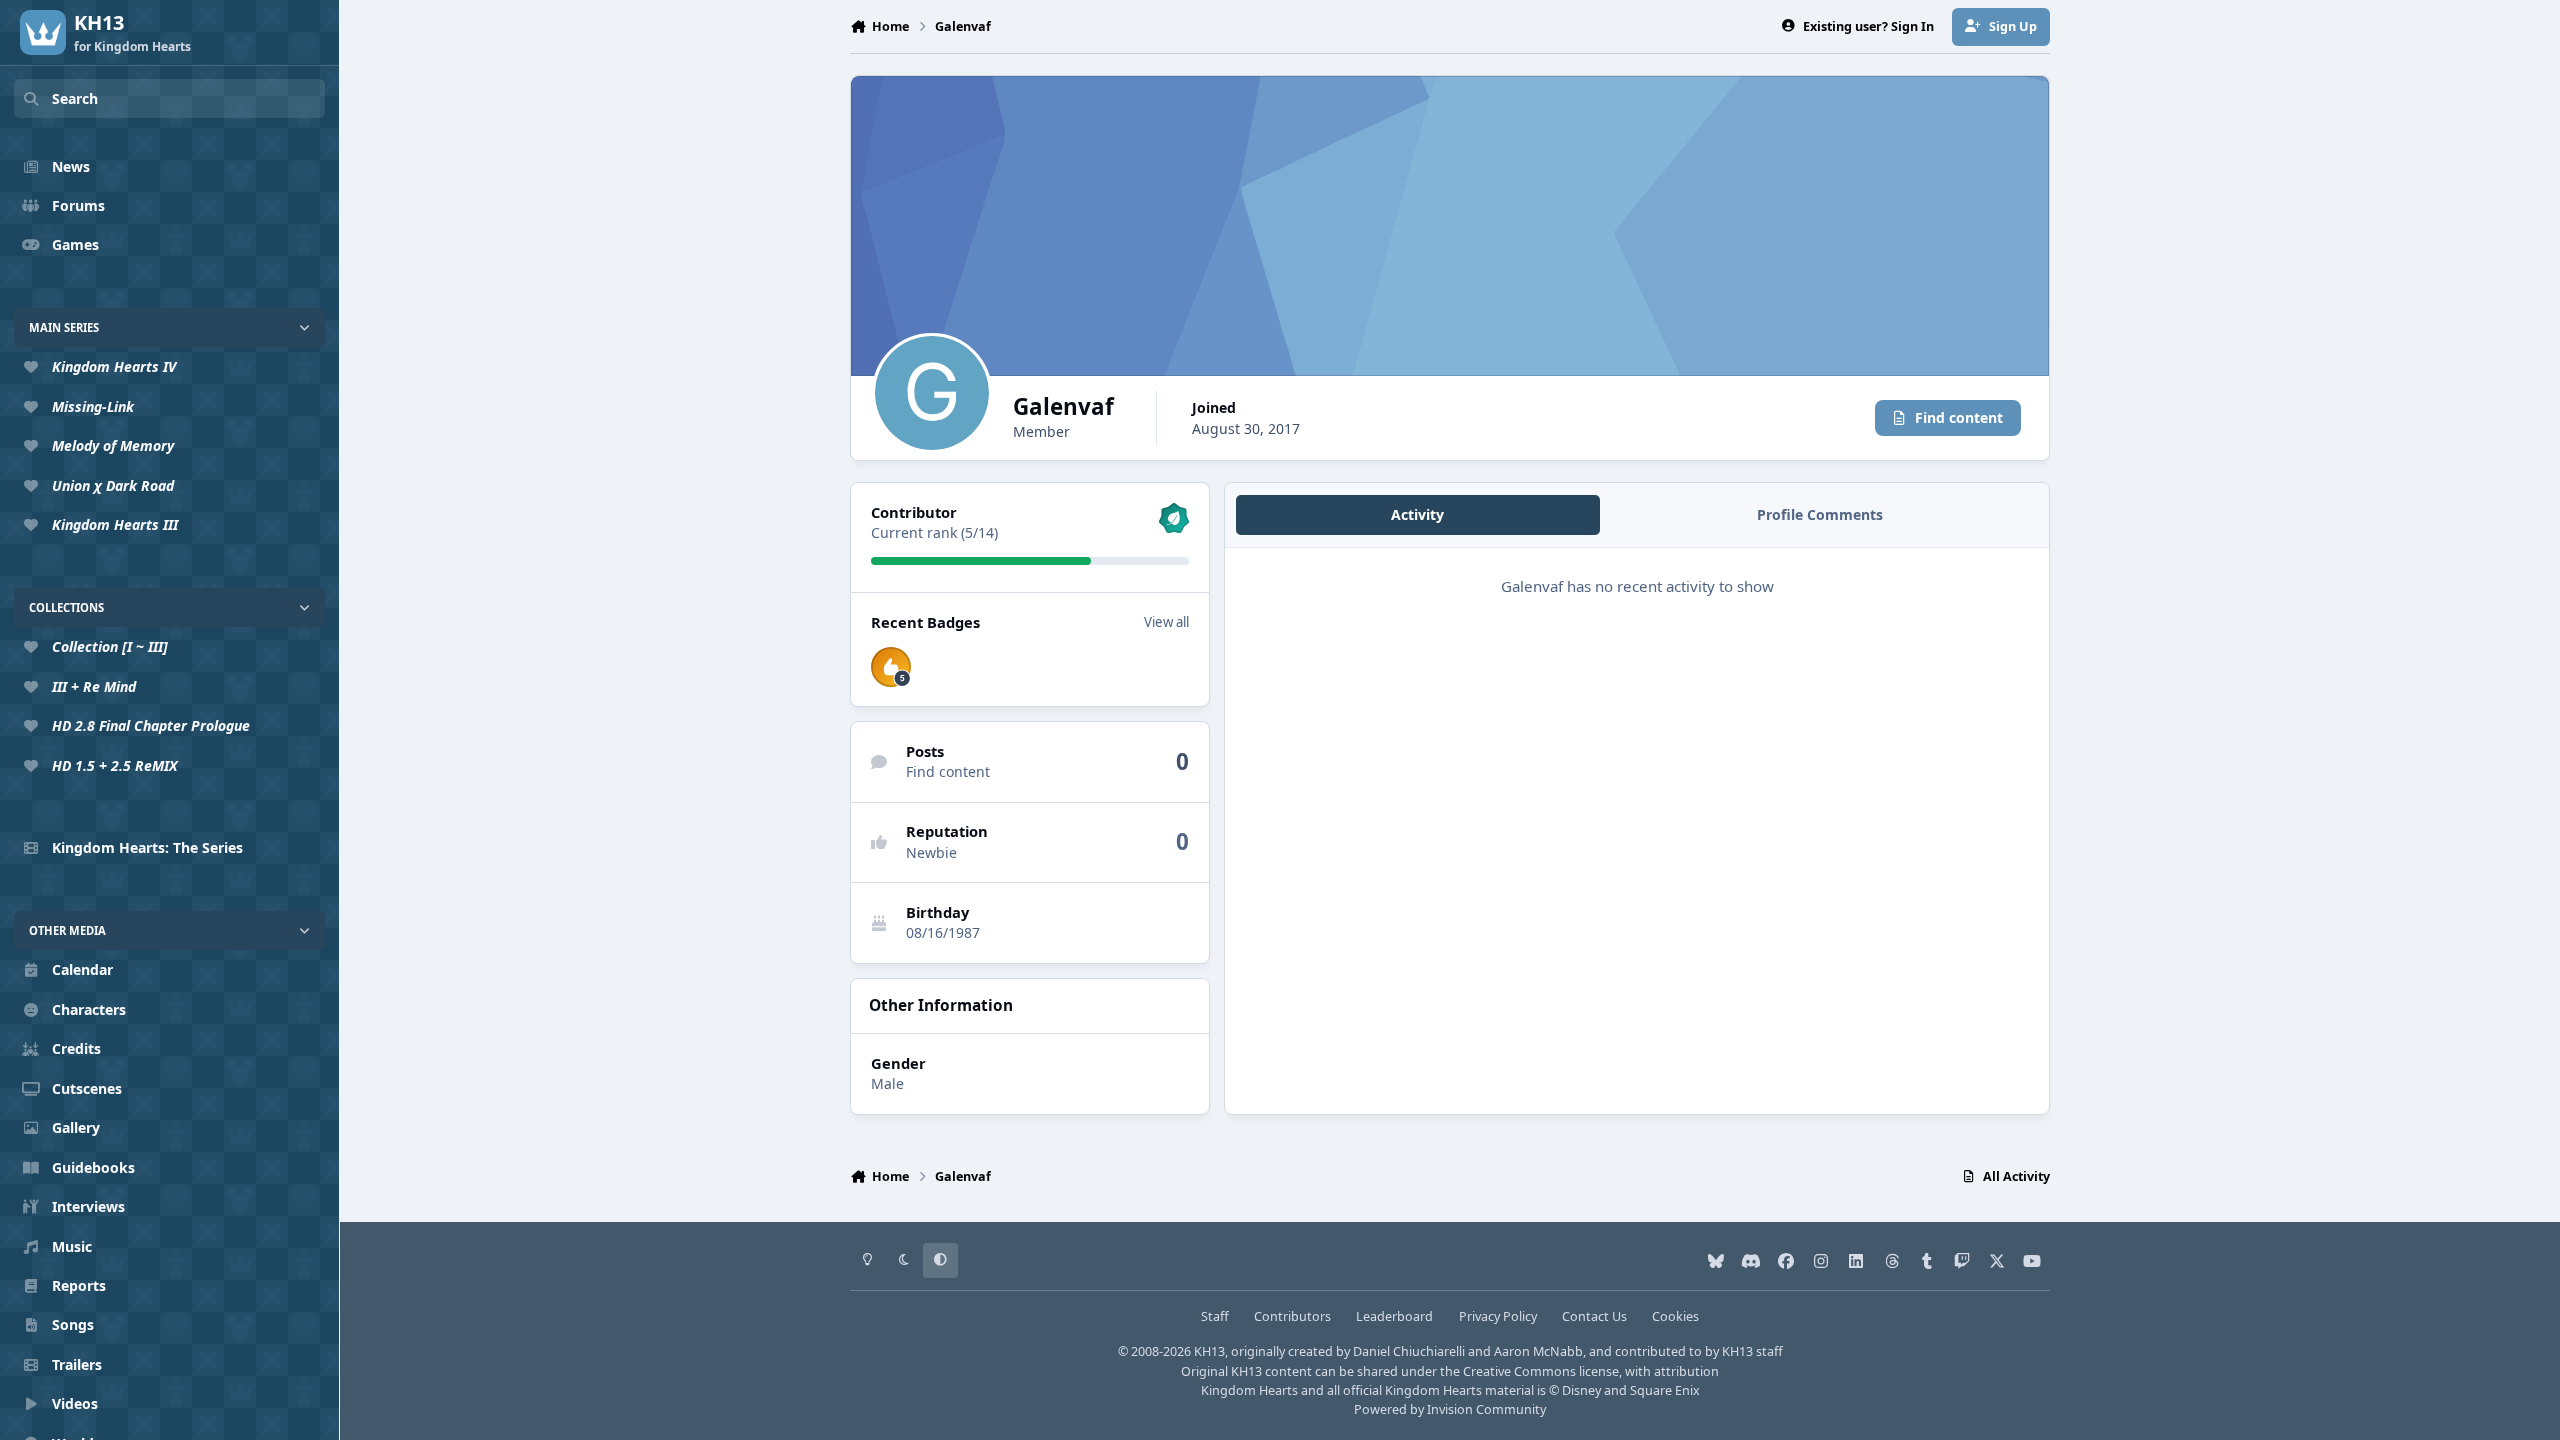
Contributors (1292, 1316)
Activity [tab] (1417, 514)
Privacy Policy (1498, 1316)
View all (1166, 622)
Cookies (1675, 1316)
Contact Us (1594, 1316)
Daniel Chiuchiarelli (1409, 1351)
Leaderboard (1394, 1316)
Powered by (1450, 1409)
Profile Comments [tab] (1820, 514)
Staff (1215, 1316)
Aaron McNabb (1538, 1351)
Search (75, 98)
